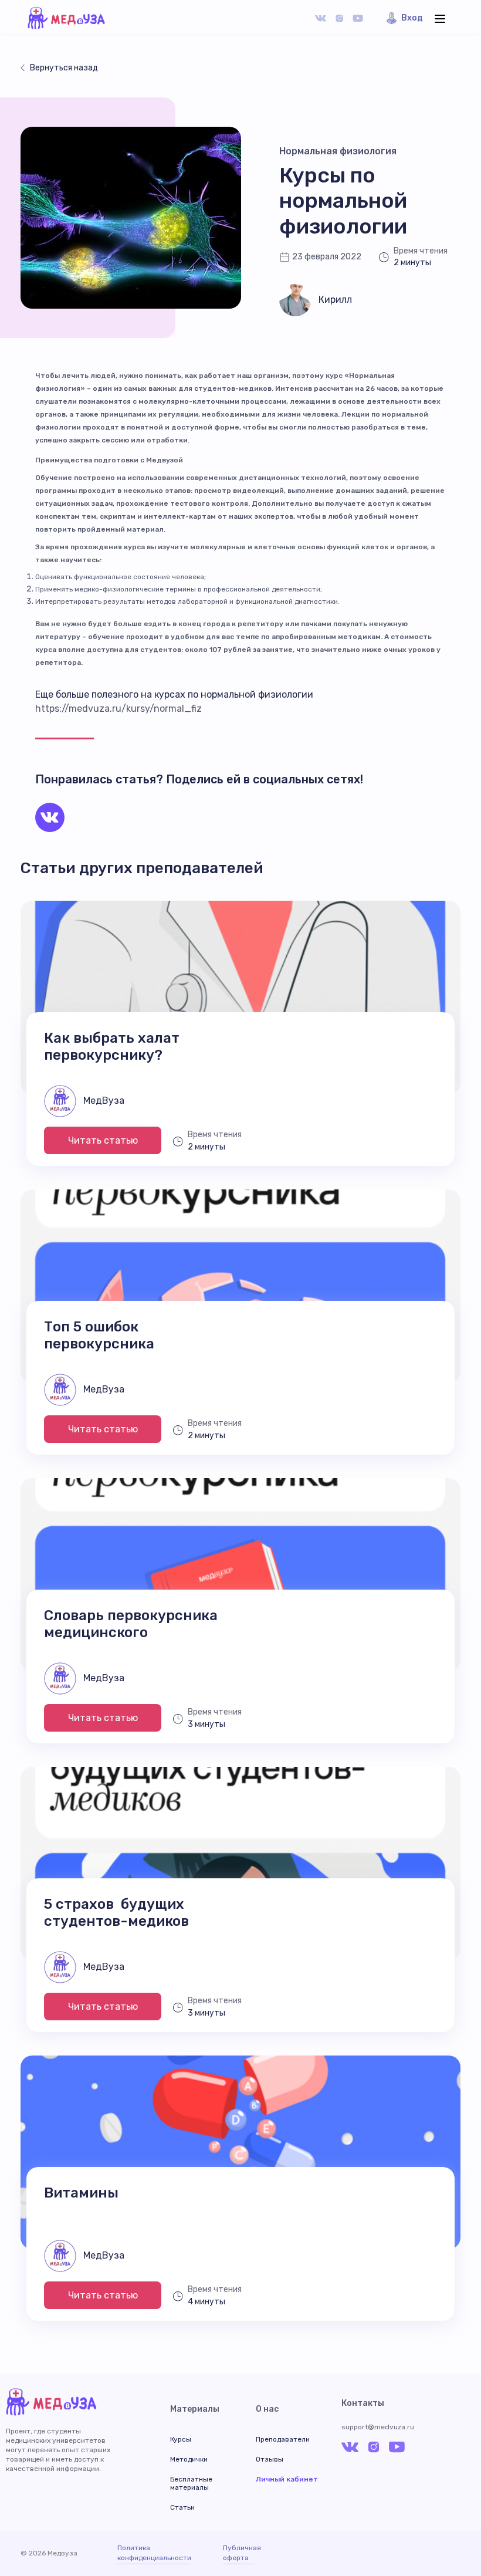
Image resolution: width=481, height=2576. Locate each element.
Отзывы (270, 2459)
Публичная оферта (239, 2553)
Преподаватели (283, 2439)
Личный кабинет (287, 2479)
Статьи (182, 2507)
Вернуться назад (64, 68)
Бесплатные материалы (191, 2483)
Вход (412, 18)
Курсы (181, 2439)
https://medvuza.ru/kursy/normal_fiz (118, 709)
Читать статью (103, 1140)
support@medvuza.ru (378, 2427)
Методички (189, 2459)
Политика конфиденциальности (154, 2553)
